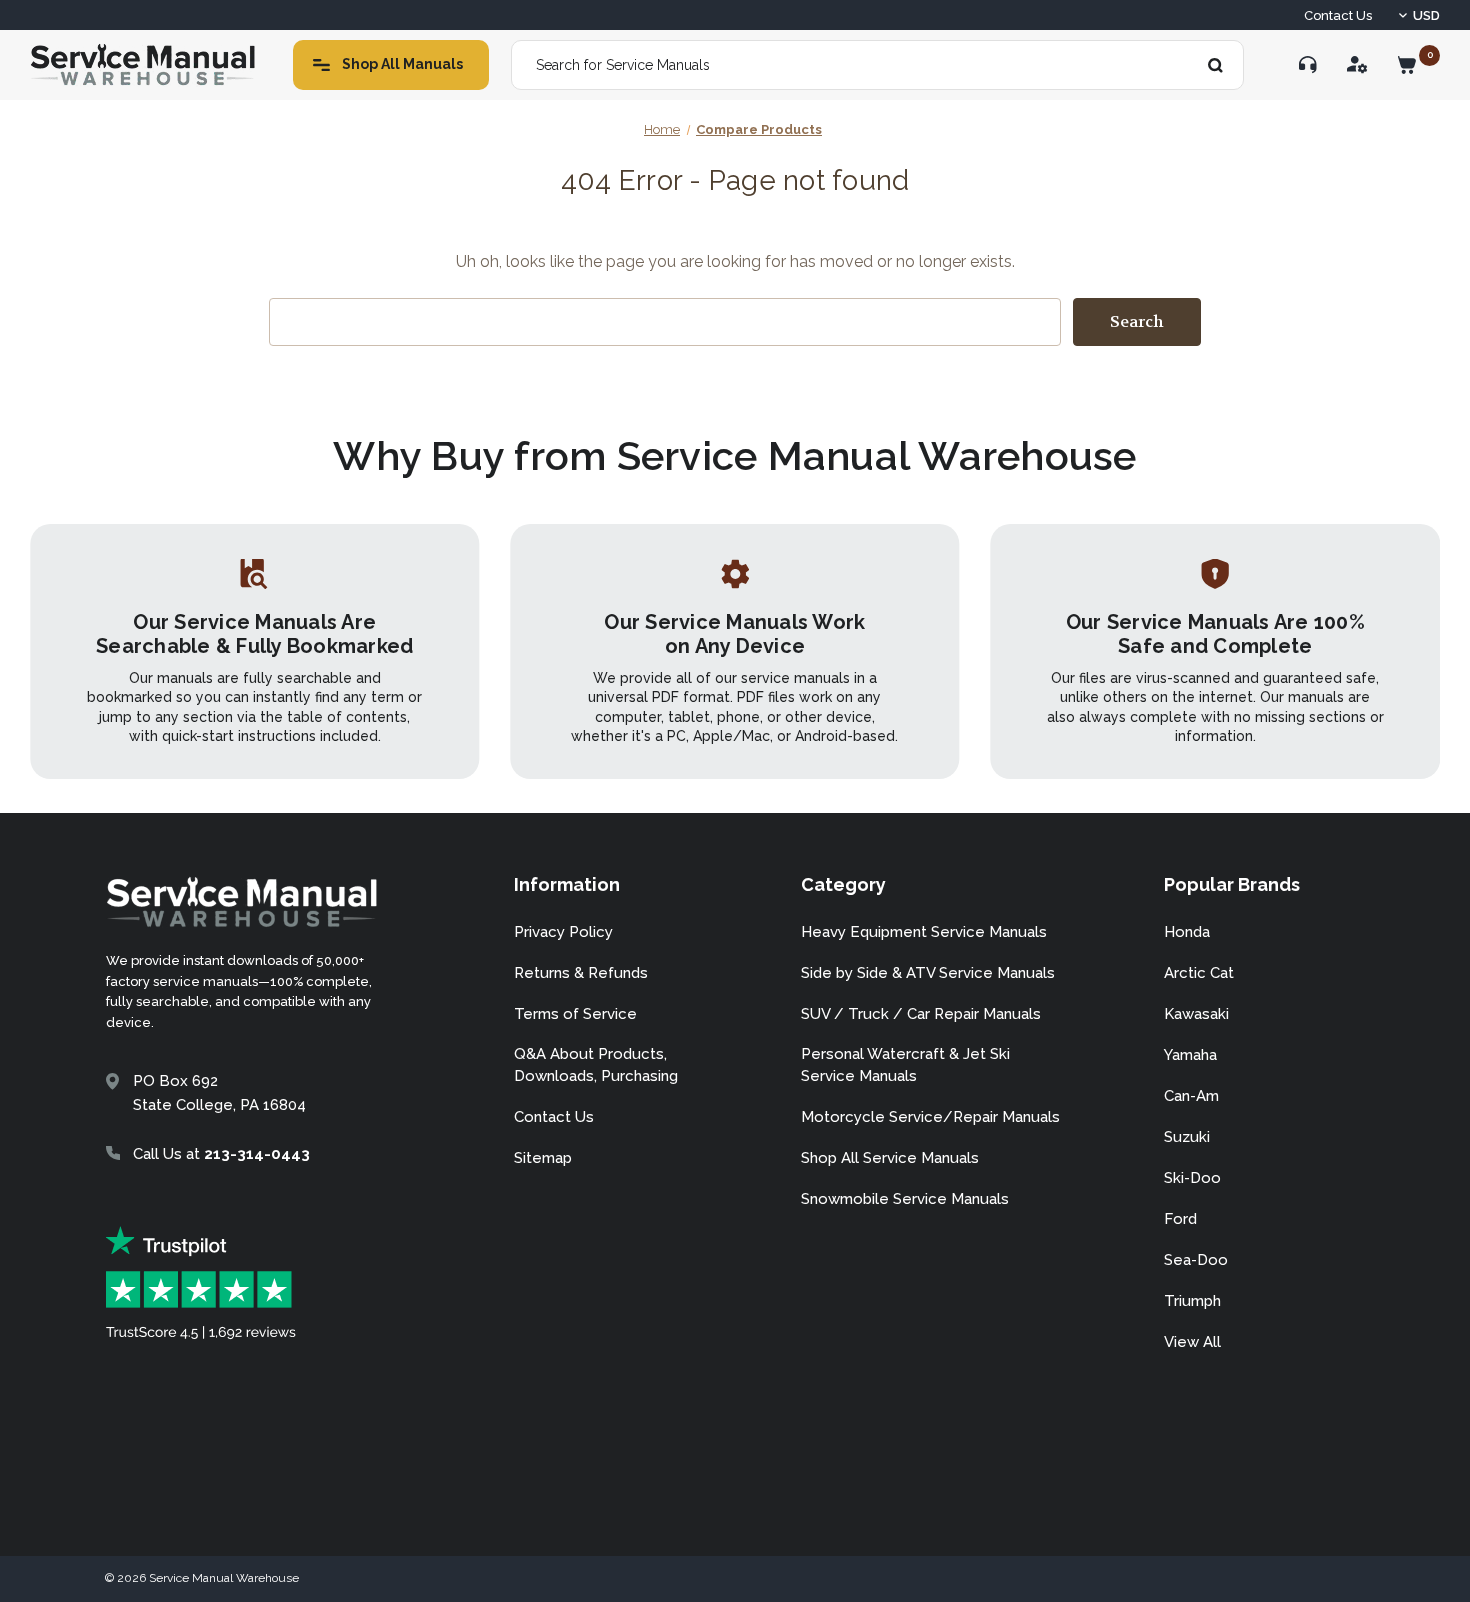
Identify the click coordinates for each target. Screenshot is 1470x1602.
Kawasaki (1196, 1014)
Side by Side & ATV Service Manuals (928, 973)
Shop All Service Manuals (890, 1158)
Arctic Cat (1199, 973)
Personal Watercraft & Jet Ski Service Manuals (905, 1065)
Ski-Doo (1192, 1178)
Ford (1180, 1219)
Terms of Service (575, 1014)
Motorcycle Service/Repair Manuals (930, 1117)
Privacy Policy (563, 932)
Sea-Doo (1196, 1260)
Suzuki (1187, 1137)
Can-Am (1191, 1096)
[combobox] (877, 65)
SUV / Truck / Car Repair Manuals (921, 1014)
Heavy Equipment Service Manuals (924, 932)
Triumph (1192, 1301)
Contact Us (1338, 15)
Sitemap (543, 1158)
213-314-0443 (257, 1154)
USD (1426, 15)
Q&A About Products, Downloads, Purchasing (596, 1065)
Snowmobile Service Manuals (905, 1199)
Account (1357, 65)
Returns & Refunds (581, 973)
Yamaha (1190, 1055)
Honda (1187, 932)
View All (1192, 1342)
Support (1308, 65)
